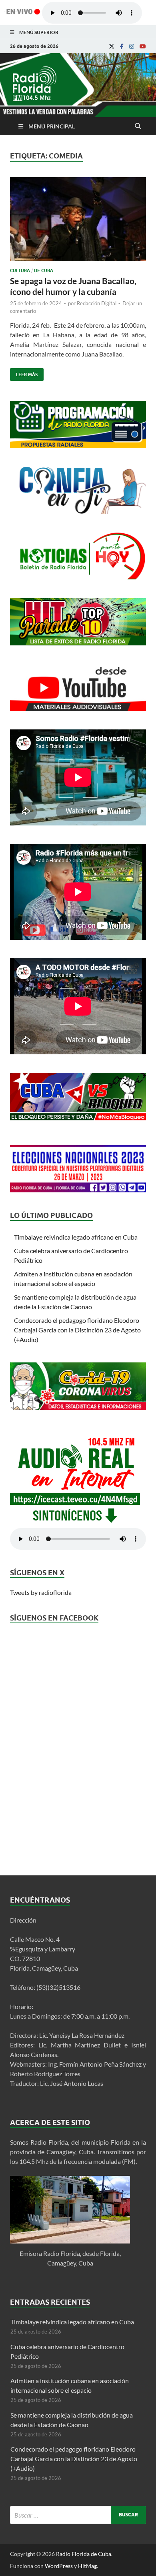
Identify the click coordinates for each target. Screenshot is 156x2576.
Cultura (20, 270)
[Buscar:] (78, 2515)
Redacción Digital (97, 303)
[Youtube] (143, 46)
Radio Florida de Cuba (84, 2554)
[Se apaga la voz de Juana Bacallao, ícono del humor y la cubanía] (78, 222)
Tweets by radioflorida (41, 1592)
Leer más (24, 373)
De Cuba (44, 270)
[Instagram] (132, 46)
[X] (112, 46)
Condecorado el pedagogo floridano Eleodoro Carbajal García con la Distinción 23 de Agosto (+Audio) (77, 1330)
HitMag (87, 2566)
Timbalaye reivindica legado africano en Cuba (76, 1237)
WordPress (59, 2566)
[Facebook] (122, 46)
